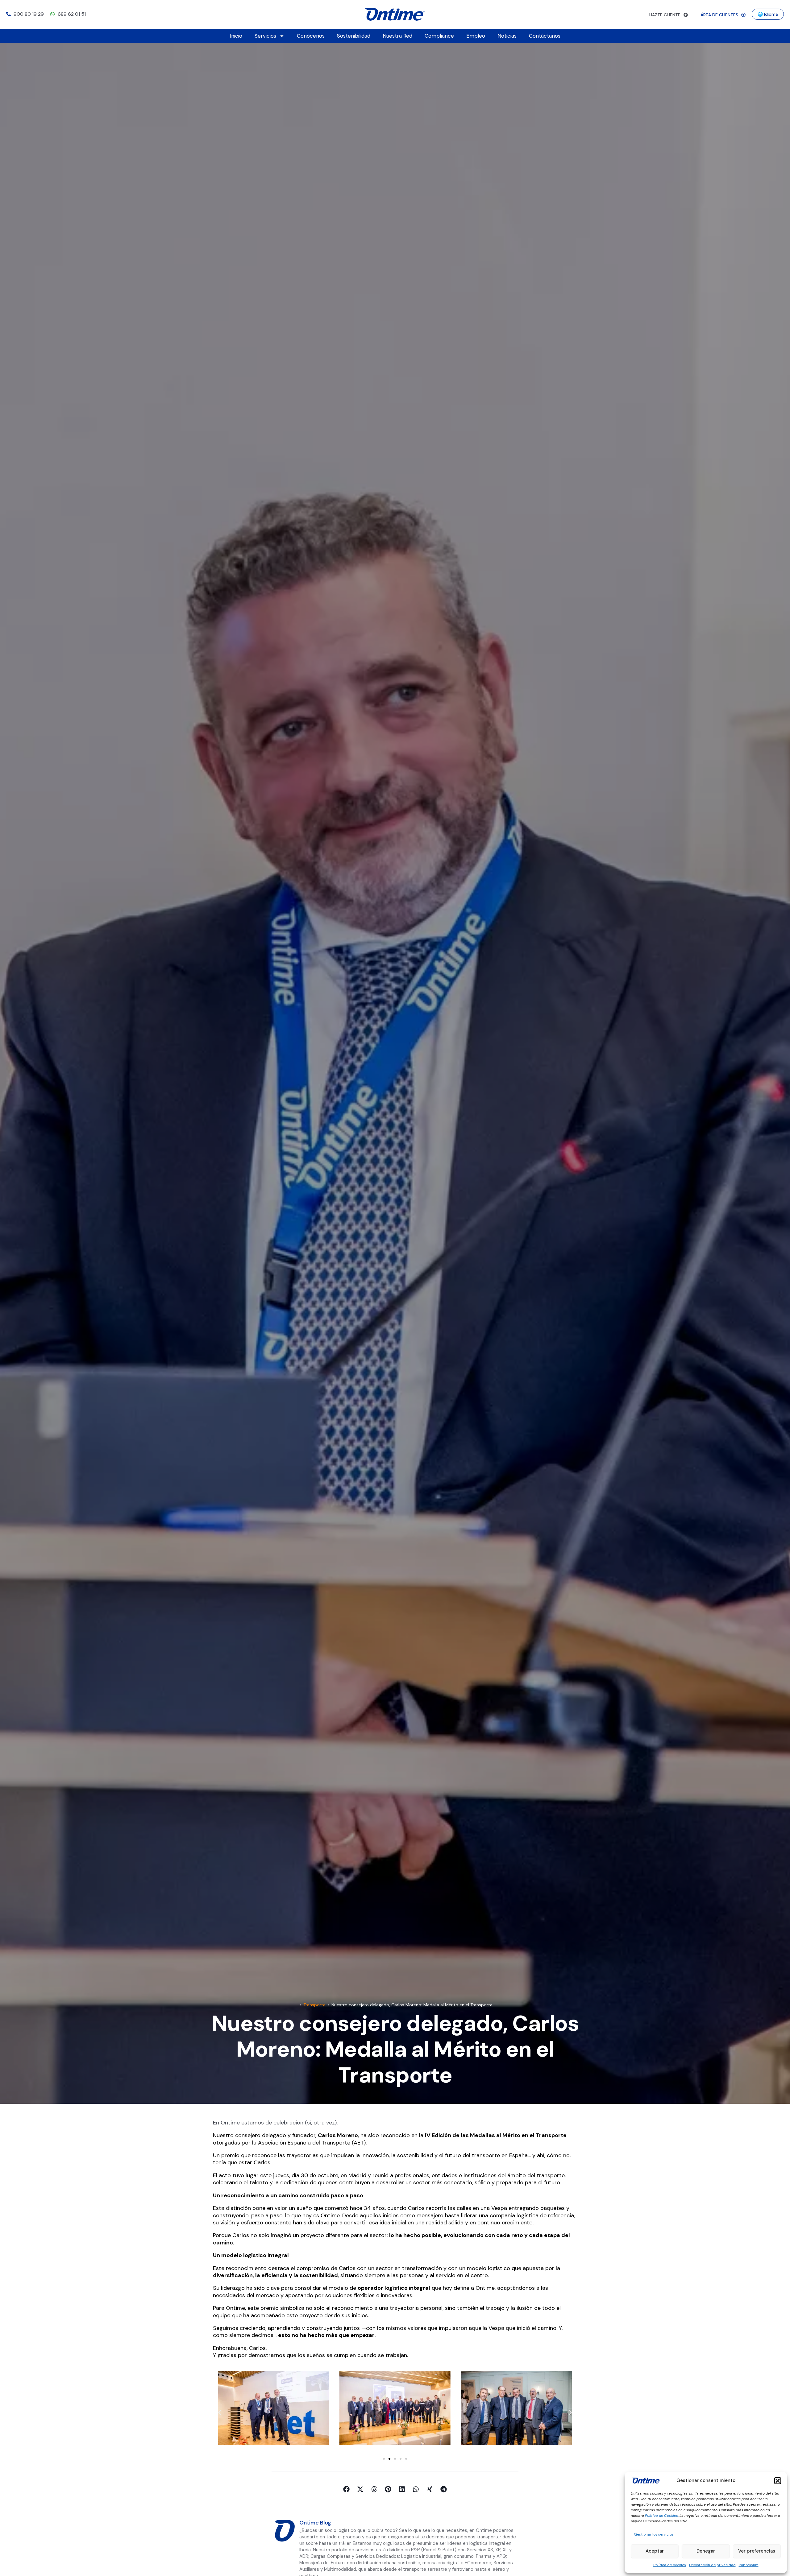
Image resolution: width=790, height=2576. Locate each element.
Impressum (749, 2565)
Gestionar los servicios (654, 2534)
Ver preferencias (757, 2551)
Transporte (314, 2005)
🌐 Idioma (768, 14)
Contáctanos (545, 36)
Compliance (439, 36)
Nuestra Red (397, 36)
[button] (778, 2481)
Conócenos (311, 36)
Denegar (706, 2551)
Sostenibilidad (354, 36)
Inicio (236, 36)
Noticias (507, 36)
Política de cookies (670, 2565)
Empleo (476, 36)
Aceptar (655, 2551)
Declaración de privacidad (712, 2565)
